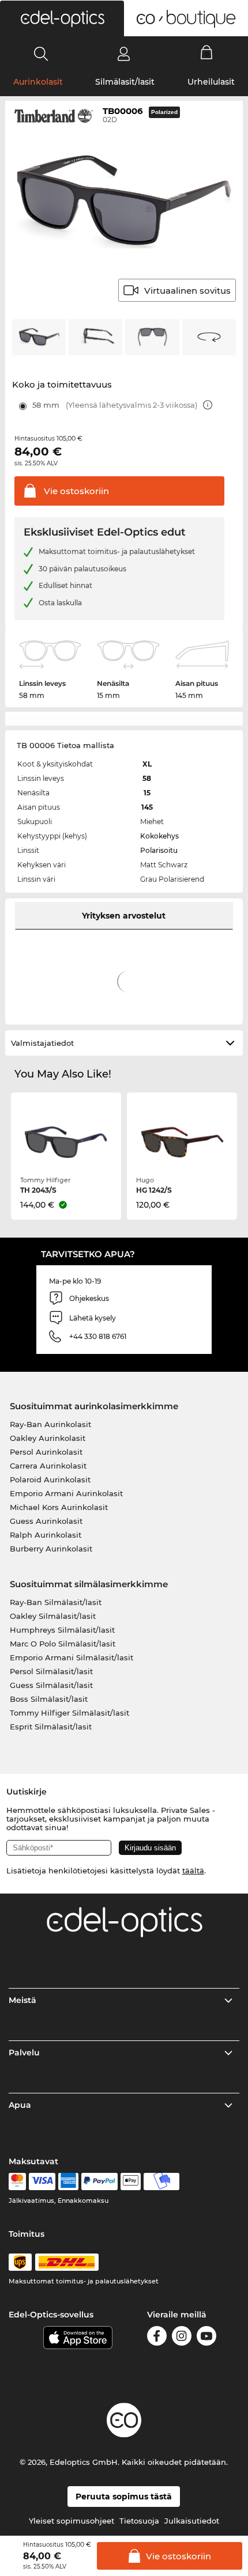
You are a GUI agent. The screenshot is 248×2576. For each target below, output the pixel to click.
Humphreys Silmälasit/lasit (62, 1630)
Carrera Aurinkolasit (48, 1466)
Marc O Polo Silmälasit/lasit (63, 1644)
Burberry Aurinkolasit (51, 1549)
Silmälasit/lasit (125, 82)
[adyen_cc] (17, 2182)
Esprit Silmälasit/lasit (51, 1727)
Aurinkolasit (38, 82)
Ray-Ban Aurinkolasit (50, 1424)
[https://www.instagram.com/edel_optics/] (182, 2338)
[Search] (41, 54)
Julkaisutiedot (192, 2521)
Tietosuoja (139, 2521)
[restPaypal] (99, 2182)
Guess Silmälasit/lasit (51, 1685)
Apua (20, 2105)
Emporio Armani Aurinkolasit (66, 1493)
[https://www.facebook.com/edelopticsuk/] (157, 2338)
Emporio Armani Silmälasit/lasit (72, 1657)
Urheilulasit (211, 82)
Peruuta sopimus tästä (124, 2497)
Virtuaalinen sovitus (187, 291)
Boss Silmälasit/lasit (49, 1699)
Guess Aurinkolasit (46, 1521)
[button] (62, 18)
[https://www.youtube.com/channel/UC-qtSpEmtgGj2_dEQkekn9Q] (206, 2338)
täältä (193, 1871)
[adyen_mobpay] (161, 2182)
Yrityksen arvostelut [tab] (124, 916)
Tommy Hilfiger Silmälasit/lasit (69, 1713)
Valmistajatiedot (42, 1043)
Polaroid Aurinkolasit (50, 1479)
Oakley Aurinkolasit (48, 1438)
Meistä (22, 2000)
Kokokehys (159, 836)
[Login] (124, 54)
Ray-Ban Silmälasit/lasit (56, 1602)
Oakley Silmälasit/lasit (53, 1616)
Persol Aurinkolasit (46, 1452)
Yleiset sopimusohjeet (72, 2521)
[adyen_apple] (131, 2182)
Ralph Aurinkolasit (46, 1535)
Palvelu (24, 2053)
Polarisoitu (159, 850)
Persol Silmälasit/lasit (51, 1671)
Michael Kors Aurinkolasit (59, 1507)
